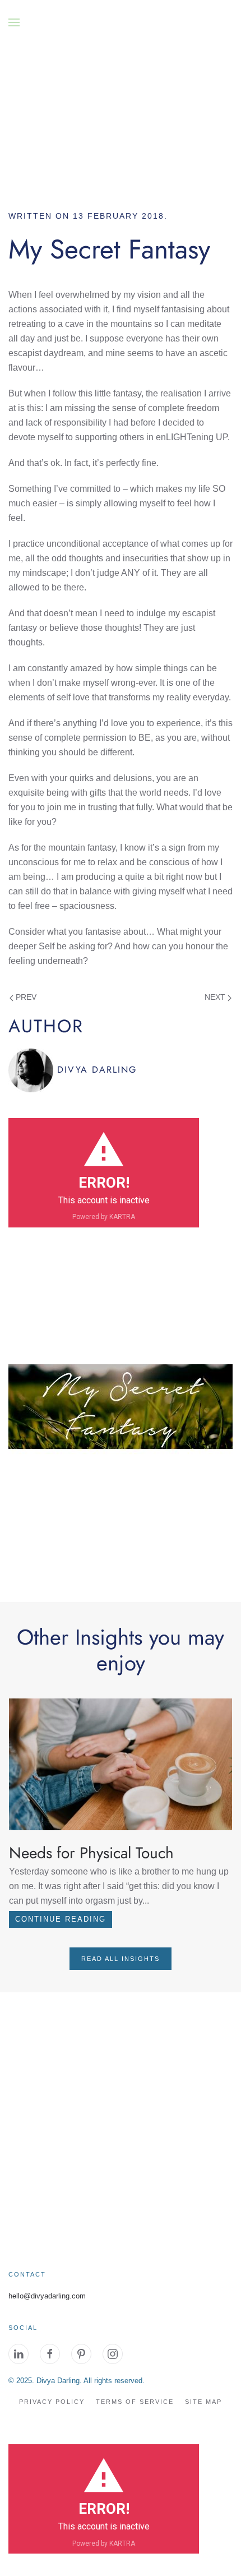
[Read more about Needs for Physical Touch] (121, 1764)
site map (203, 2402)
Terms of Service (135, 2402)
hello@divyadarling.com (47, 2296)
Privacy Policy (52, 2402)
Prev (25, 997)
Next (216, 997)
